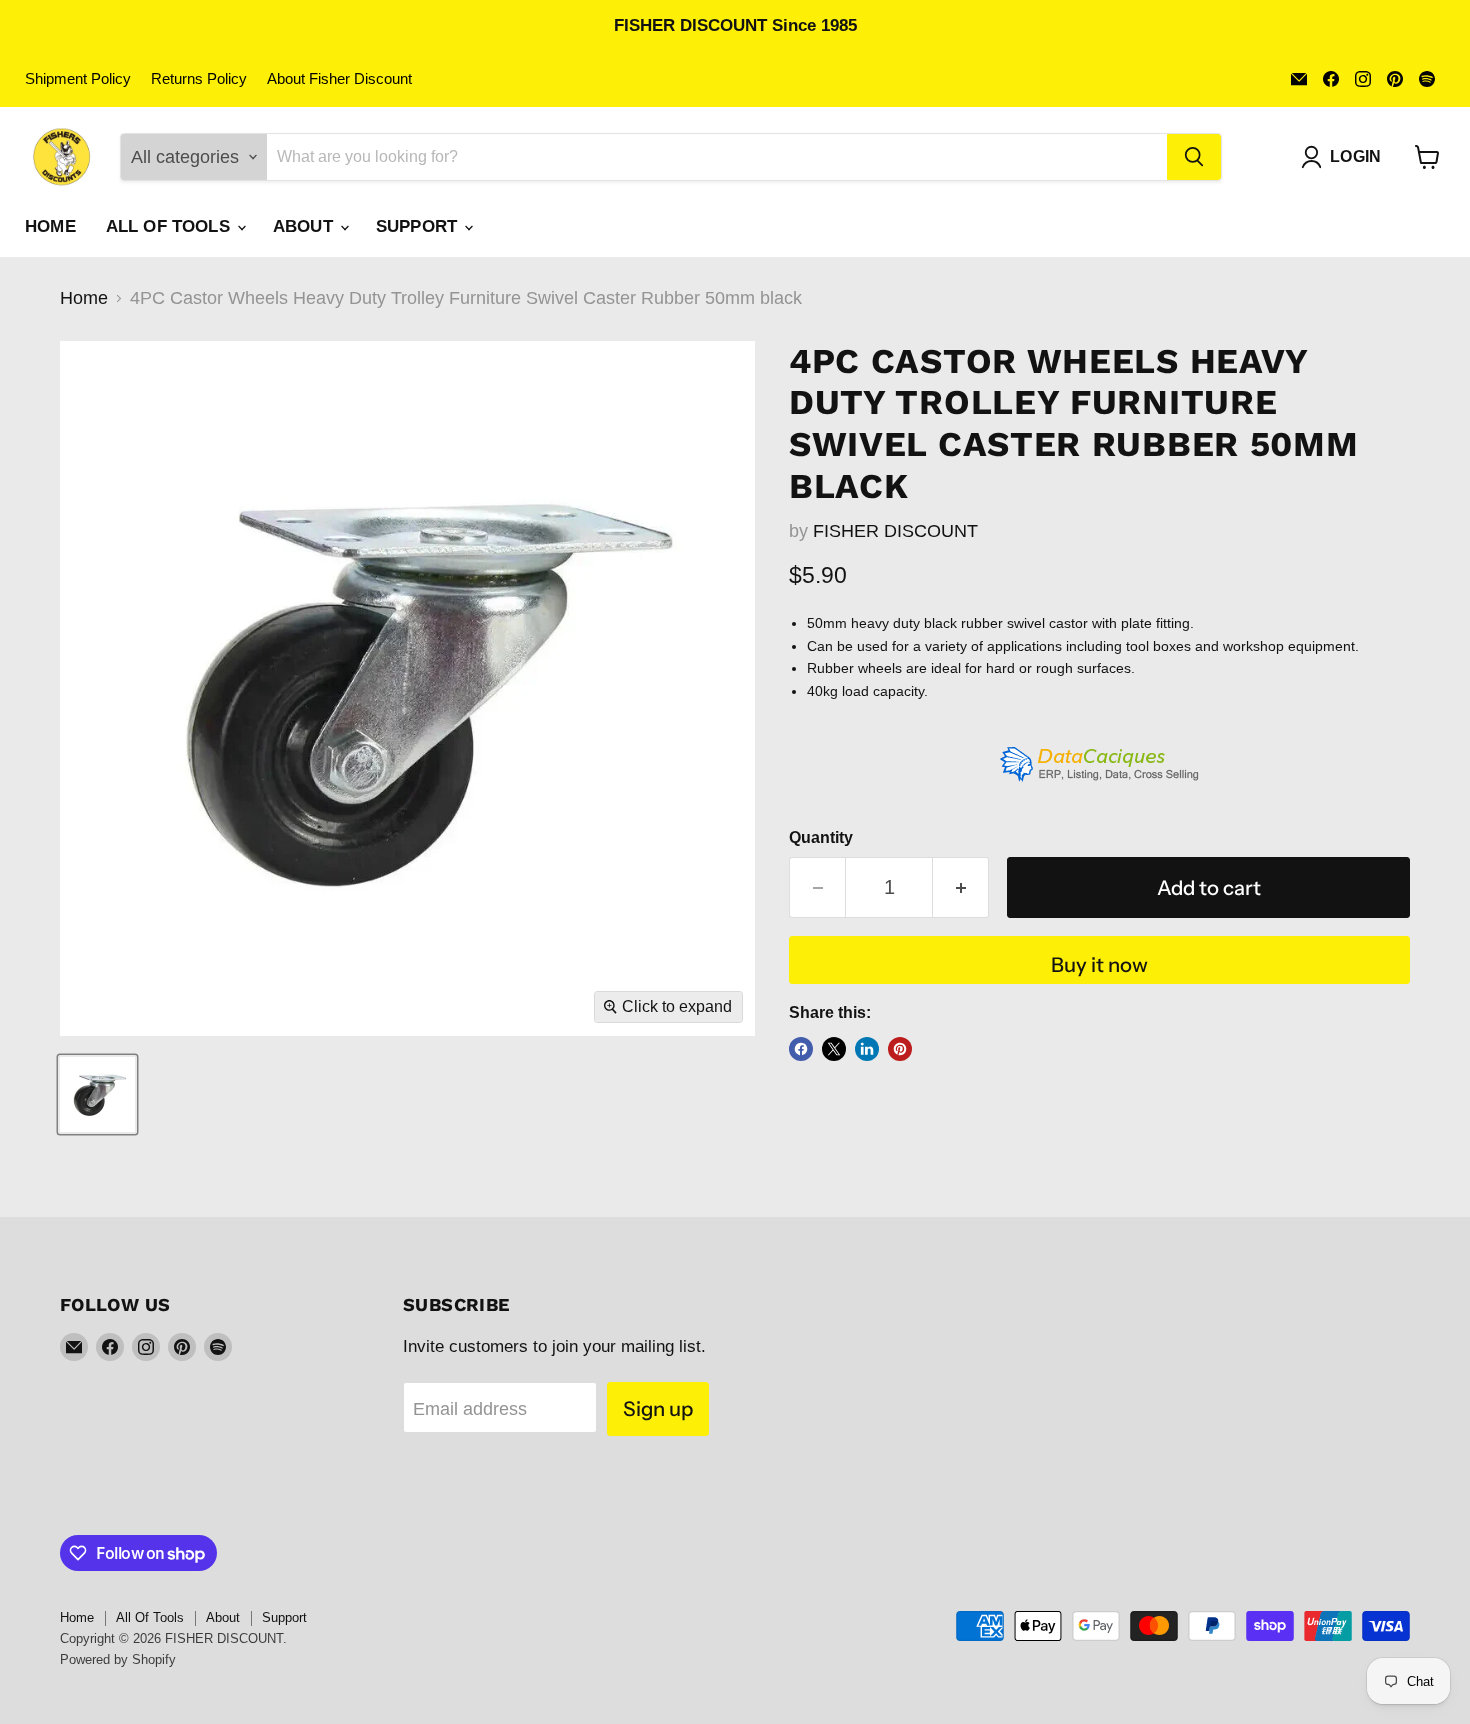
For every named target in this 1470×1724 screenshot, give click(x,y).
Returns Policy (199, 79)
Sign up (658, 1408)
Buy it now (1099, 964)
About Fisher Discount (339, 79)
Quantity (821, 837)
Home (50, 226)
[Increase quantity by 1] (961, 887)
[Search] (1194, 157)
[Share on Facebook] (801, 1049)
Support (419, 226)
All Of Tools (170, 226)
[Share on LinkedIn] (867, 1049)
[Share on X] (834, 1049)
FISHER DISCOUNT (895, 531)
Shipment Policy (78, 79)
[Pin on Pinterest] (900, 1049)
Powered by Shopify (118, 1659)
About (305, 226)
